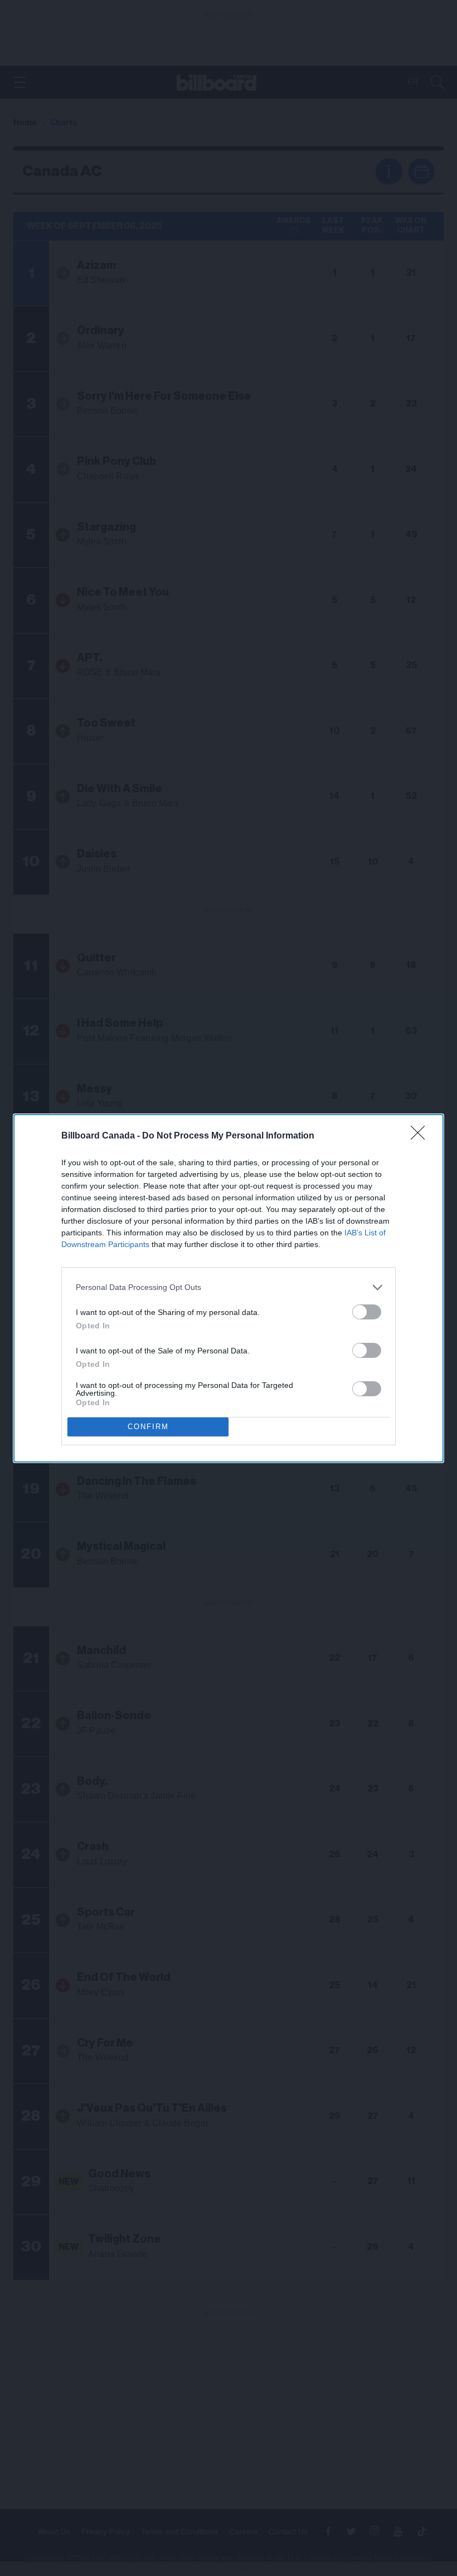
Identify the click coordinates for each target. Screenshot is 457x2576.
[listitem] (229, 1287)
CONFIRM (148, 1427)
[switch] (367, 1312)
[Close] (421, 1136)
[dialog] (229, 1288)
